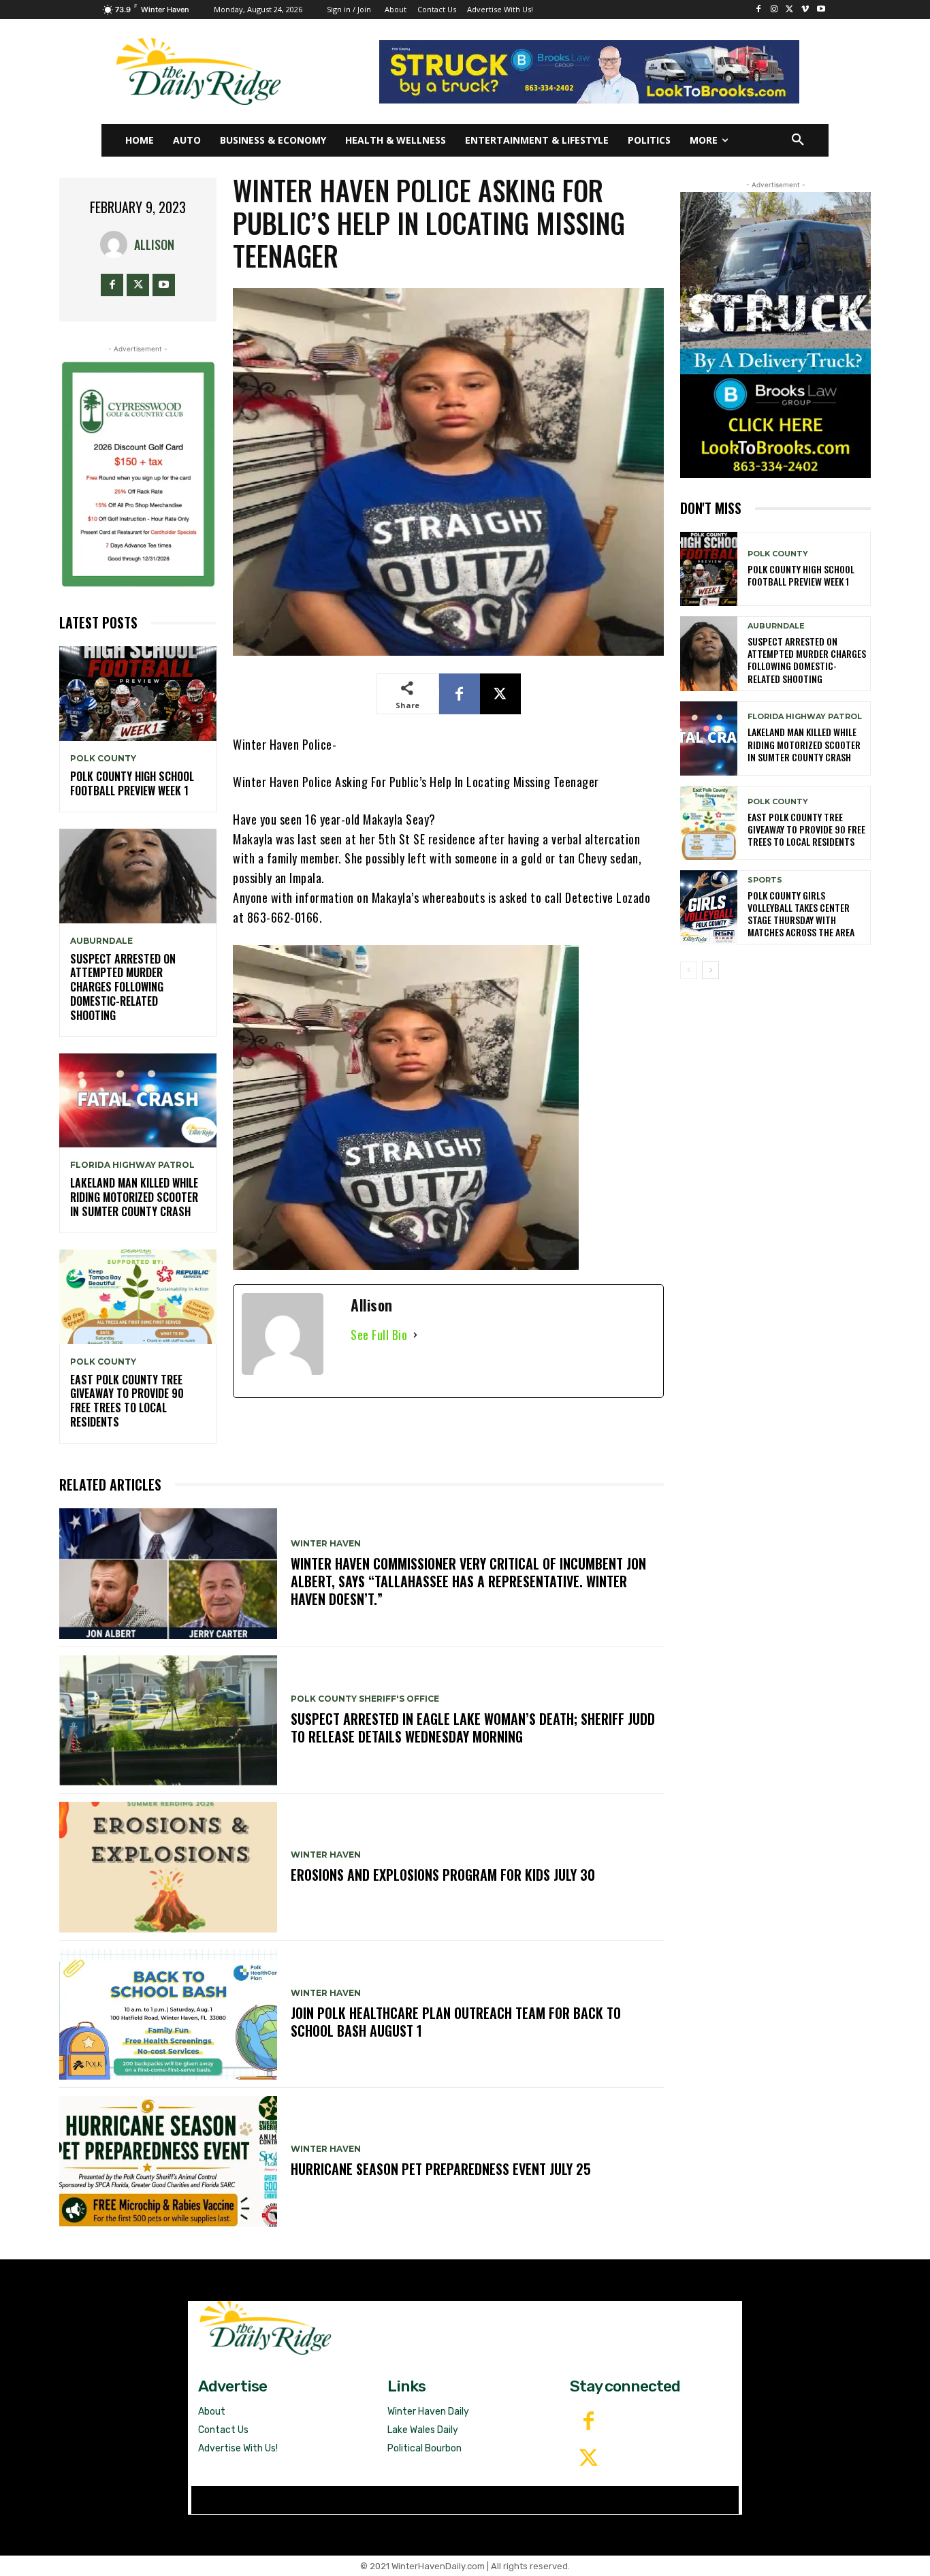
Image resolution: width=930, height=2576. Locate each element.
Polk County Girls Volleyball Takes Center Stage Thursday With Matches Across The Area (801, 914)
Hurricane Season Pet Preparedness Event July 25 (441, 2169)
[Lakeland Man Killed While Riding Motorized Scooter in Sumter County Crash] (138, 1101)
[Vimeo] (805, 10)
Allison (154, 244)
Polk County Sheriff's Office (365, 1699)
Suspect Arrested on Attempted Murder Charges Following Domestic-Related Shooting (123, 987)
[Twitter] (588, 2459)
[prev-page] (689, 970)
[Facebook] (759, 10)
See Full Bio (379, 1335)
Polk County (103, 759)
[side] (775, 335)
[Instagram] (774, 10)
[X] (790, 10)
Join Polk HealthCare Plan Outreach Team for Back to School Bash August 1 (456, 2022)
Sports (765, 880)
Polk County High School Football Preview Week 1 (132, 783)
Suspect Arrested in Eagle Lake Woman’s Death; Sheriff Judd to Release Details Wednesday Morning (473, 1728)
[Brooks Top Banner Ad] (589, 72)
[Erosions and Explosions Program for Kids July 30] (168, 1867)
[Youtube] (821, 10)
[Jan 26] (138, 474)
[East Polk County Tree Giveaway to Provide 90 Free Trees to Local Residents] (138, 1297)
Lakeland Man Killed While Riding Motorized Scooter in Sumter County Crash (134, 1197)
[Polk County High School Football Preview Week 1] (138, 694)
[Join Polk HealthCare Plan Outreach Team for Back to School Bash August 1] (168, 2014)
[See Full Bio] (415, 1335)
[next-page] (710, 970)
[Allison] (117, 244)
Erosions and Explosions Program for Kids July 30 (443, 1875)
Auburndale (101, 941)
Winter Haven (326, 1544)
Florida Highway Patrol (132, 1165)
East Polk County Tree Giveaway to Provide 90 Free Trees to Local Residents (127, 1401)
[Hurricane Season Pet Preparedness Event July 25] (168, 2161)
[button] (798, 140)
